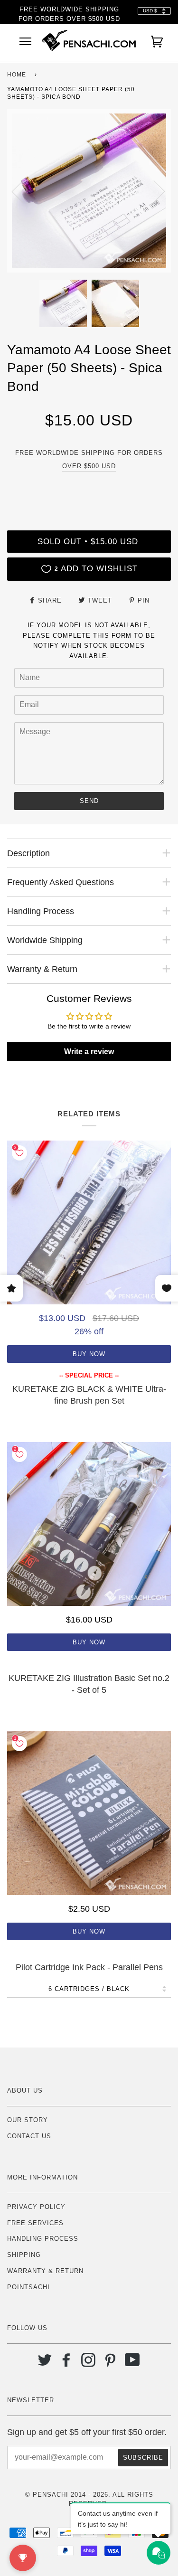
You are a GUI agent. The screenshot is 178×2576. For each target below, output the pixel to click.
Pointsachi (28, 2287)
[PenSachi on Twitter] (45, 2364)
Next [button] (154, 191)
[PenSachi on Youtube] (133, 2364)
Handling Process (43, 2239)
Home (17, 75)
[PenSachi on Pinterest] (110, 2364)
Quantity (89, 490)
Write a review (89, 1052)
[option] (89, 191)
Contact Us (29, 2136)
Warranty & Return (45, 2271)
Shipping (24, 2255)
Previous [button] (23, 191)
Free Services (35, 2223)
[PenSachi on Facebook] (67, 2364)
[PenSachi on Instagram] (89, 2364)
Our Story (28, 2120)
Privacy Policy (36, 2207)
